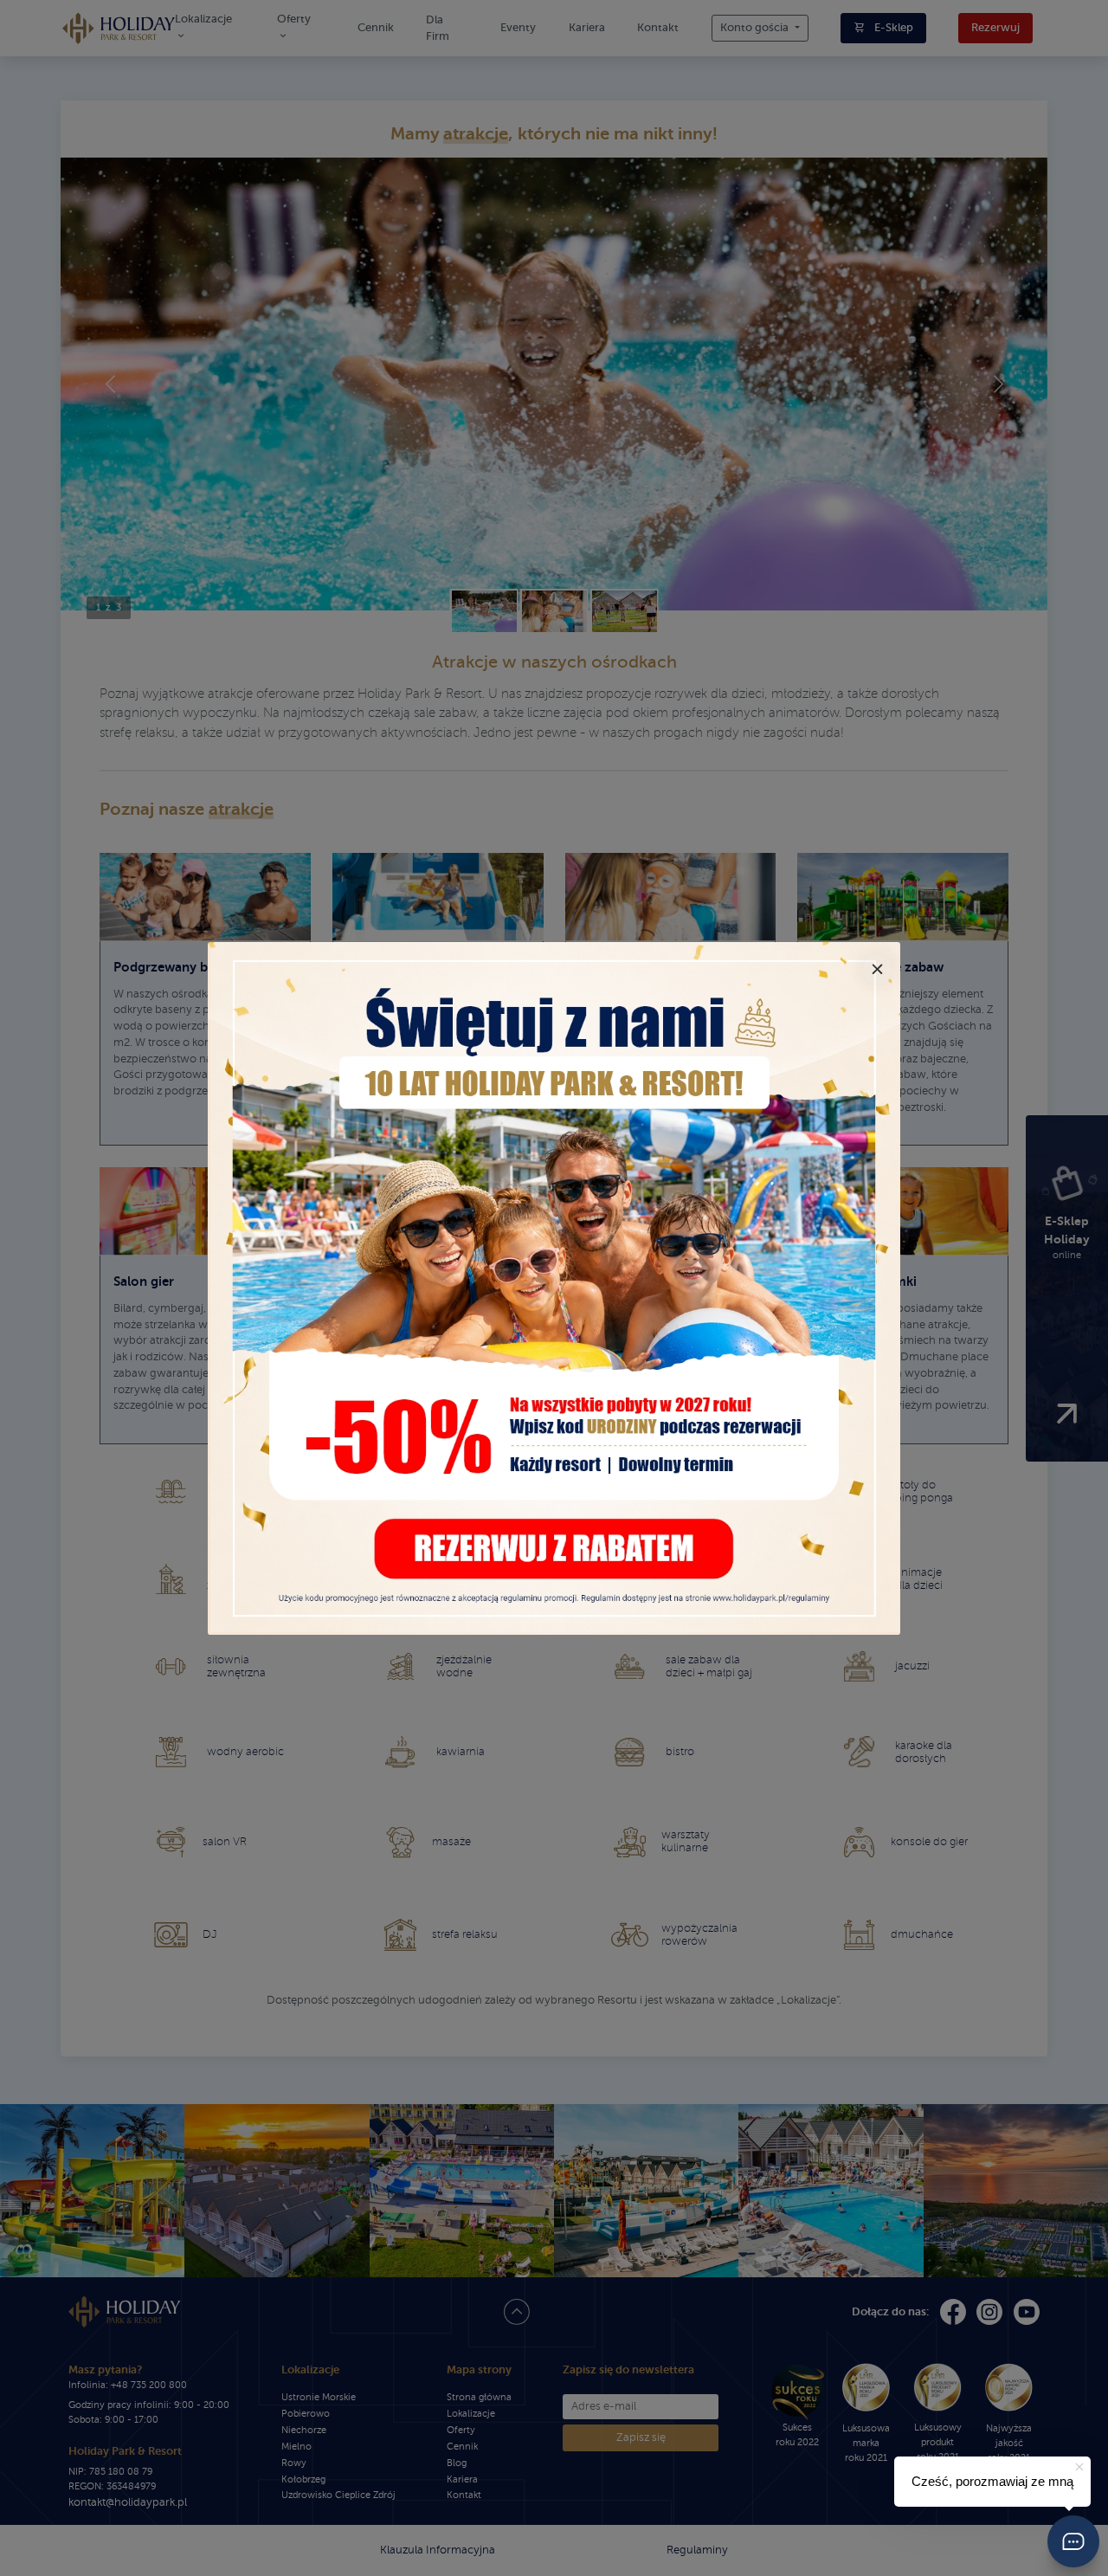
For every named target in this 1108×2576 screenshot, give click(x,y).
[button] (1073, 2541)
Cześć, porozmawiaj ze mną (992, 2481)
